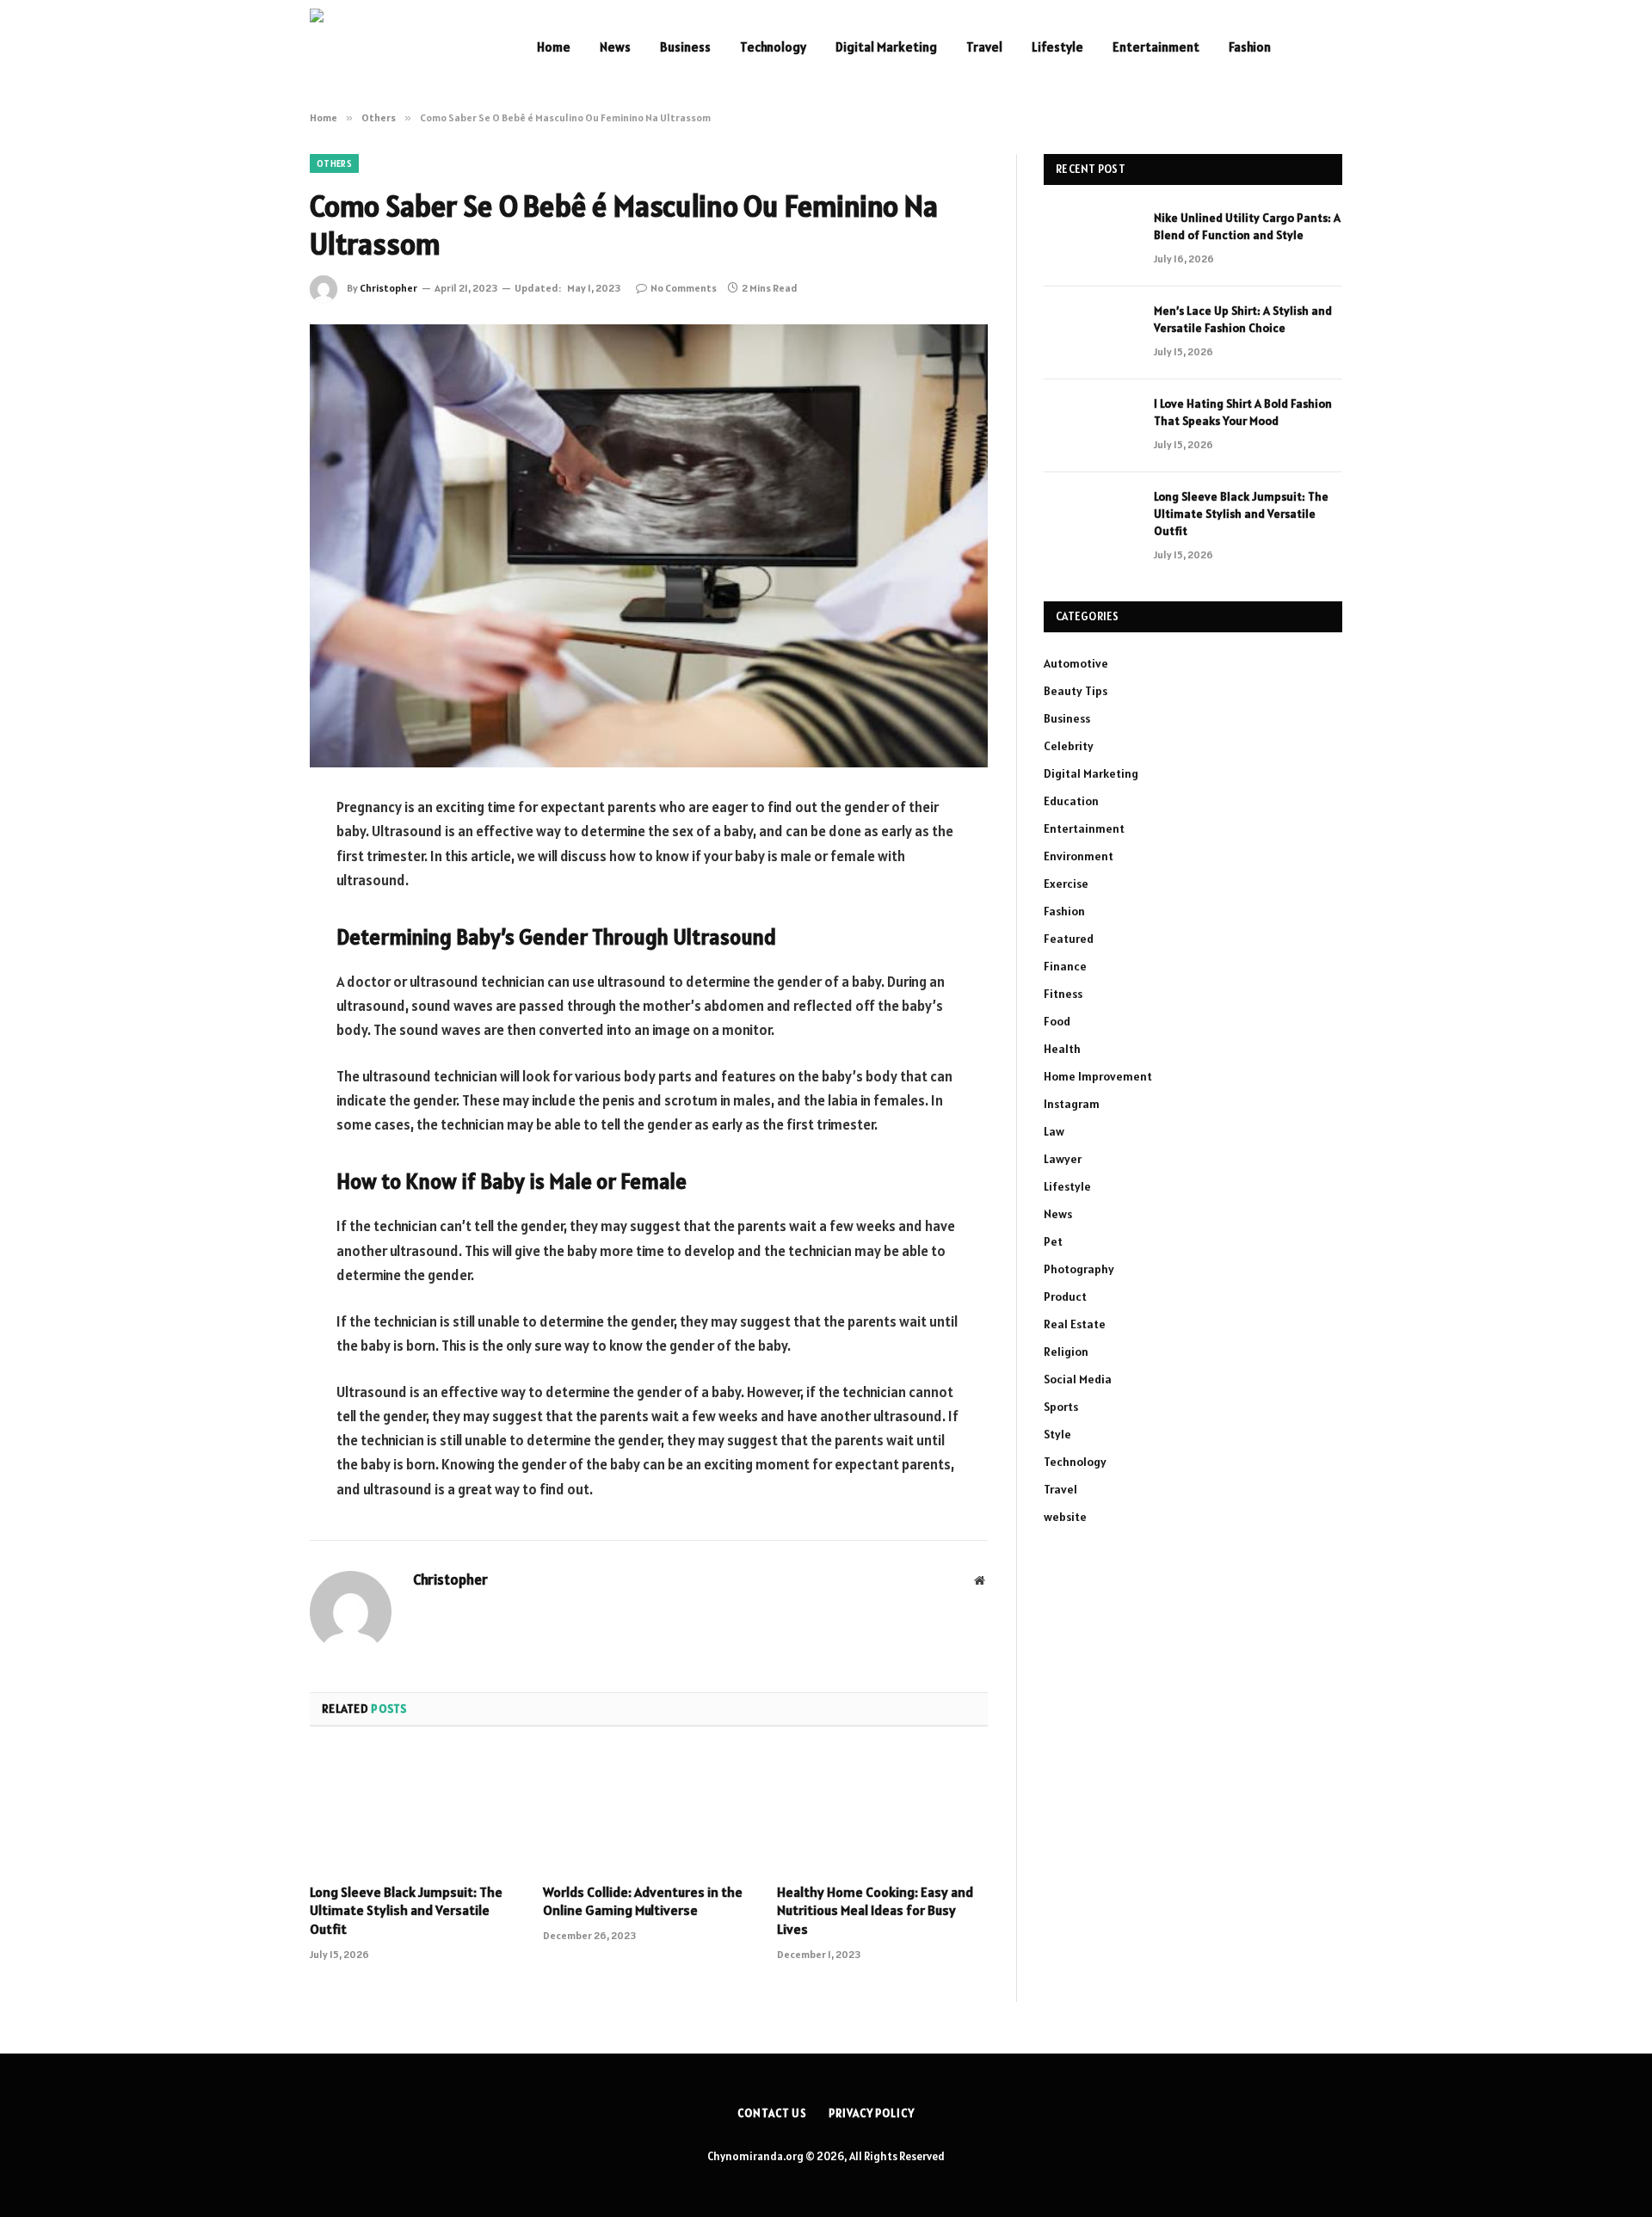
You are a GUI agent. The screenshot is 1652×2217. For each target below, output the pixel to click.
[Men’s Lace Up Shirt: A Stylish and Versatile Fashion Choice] (1091, 333)
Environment (1079, 856)
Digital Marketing (886, 47)
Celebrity (1069, 746)
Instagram (1072, 1104)
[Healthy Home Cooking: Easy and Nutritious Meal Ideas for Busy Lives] (882, 1810)
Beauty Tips (1076, 691)
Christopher (388, 288)
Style (1057, 1434)
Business (685, 47)
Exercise (1066, 884)
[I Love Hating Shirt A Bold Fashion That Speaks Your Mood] (1091, 426)
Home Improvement (1098, 1076)
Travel (984, 47)
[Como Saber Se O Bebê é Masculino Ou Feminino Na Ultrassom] (649, 546)
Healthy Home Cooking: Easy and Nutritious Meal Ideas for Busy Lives (875, 1911)
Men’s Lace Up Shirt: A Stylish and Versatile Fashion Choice (1243, 319)
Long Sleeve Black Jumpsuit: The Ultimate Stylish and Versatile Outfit (406, 1911)
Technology (773, 47)
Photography (1079, 1269)
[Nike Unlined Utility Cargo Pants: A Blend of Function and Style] (1091, 240)
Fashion (1250, 47)
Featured (1069, 939)
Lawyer (1063, 1159)
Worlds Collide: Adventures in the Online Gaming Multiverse (643, 1901)
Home (554, 47)
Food (1057, 1021)
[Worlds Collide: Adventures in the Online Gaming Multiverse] (648, 1810)
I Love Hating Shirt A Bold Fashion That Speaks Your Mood (1243, 412)
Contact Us (772, 2113)
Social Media (1078, 1379)
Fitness (1063, 994)
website (1065, 1517)
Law (1054, 1131)
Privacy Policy (872, 2113)
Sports (1061, 1407)
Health (1062, 1049)
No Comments (684, 288)
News (615, 47)
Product (1065, 1296)
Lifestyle (1057, 47)
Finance (1065, 966)
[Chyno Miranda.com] (401, 47)
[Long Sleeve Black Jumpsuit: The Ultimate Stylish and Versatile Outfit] (415, 1810)
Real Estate (1075, 1324)
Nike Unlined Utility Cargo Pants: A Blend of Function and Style (1247, 226)
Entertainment (1156, 47)
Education (1071, 801)
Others (334, 163)
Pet (1053, 1241)
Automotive (1076, 663)
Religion (1066, 1352)
